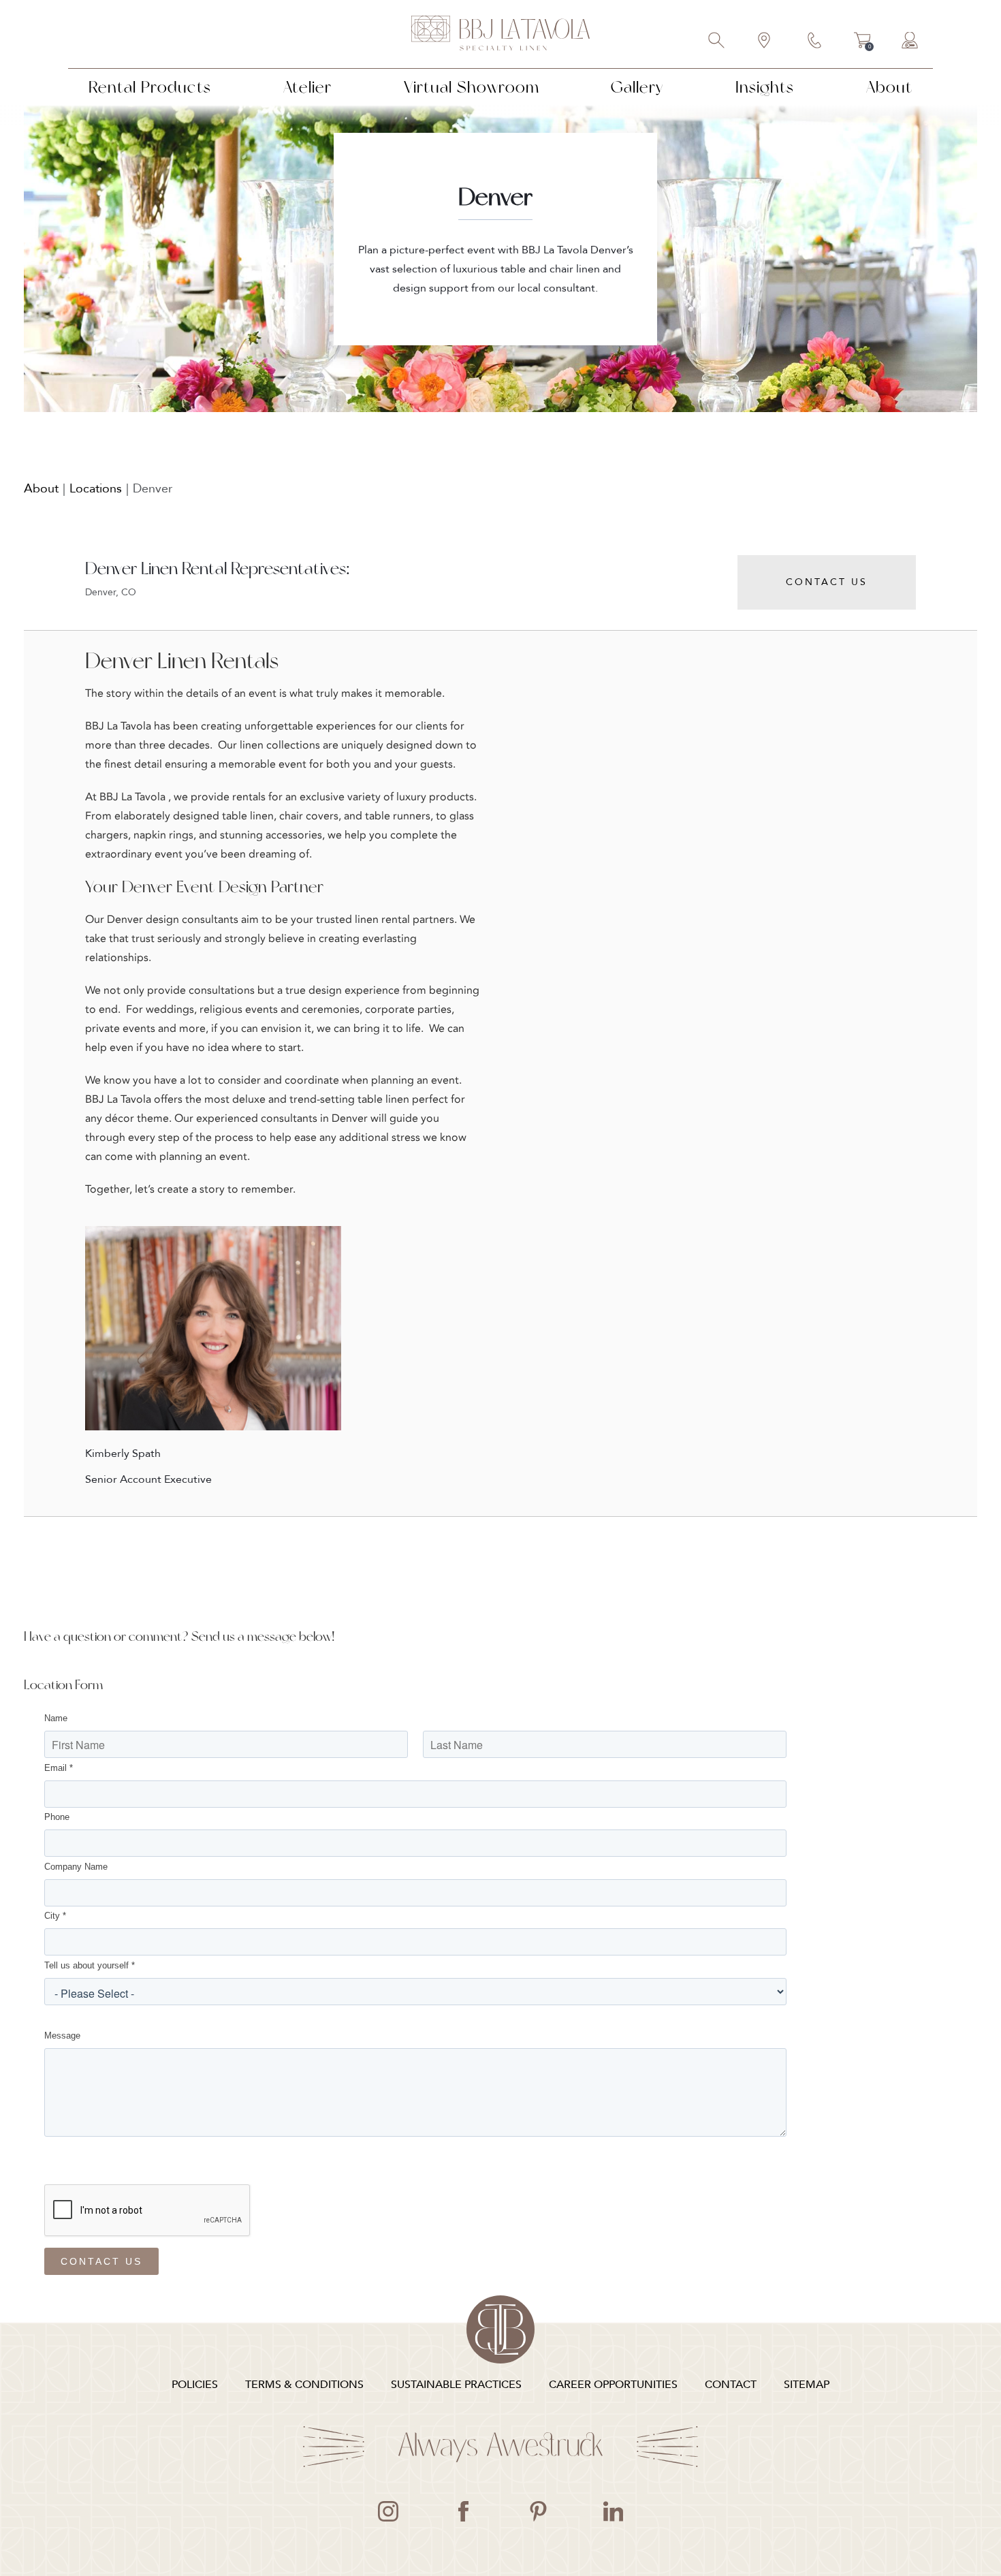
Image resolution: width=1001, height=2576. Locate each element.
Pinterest (538, 2511)
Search (717, 42)
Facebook (463, 2511)
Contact (815, 42)
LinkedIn (613, 2511)
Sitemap (807, 2385)
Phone (57, 1817)
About (889, 87)
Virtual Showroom (472, 87)
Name (56, 1718)
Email (59, 1768)
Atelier (307, 87)
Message (62, 2036)
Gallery (637, 87)
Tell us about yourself (90, 1965)
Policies (195, 2385)
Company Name (76, 1867)
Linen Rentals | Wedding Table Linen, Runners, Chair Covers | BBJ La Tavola (500, 34)
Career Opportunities (613, 2385)
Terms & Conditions (304, 2385)
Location (765, 42)
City (55, 1916)
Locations (96, 489)
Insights (765, 87)
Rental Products (150, 87)
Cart (862, 42)
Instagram (388, 2511)
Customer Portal (910, 42)
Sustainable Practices (456, 2385)
